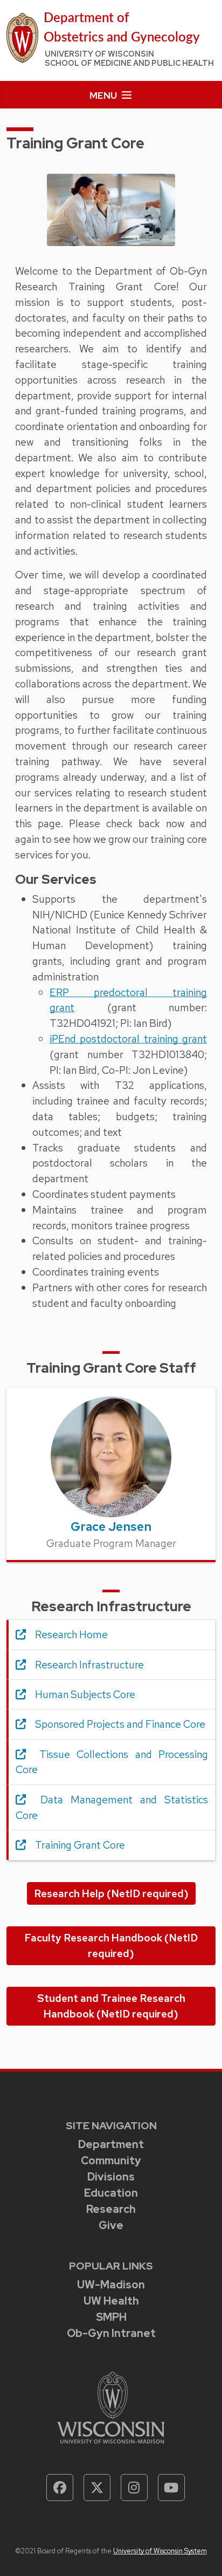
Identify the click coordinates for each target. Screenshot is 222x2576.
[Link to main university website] (111, 2406)
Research (111, 2209)
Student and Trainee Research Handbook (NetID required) (111, 2006)
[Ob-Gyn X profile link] (97, 2488)
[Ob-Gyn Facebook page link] (60, 2488)
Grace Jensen (111, 1526)
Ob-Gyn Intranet (111, 2333)
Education (111, 2193)
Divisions (111, 2177)
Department (111, 2144)
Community (111, 2161)
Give (111, 2225)
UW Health (111, 2301)
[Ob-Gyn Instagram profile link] (134, 2488)
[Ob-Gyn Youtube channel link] (171, 2488)
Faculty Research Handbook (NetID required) (111, 1945)
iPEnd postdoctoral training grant (128, 1039)
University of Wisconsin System (160, 2551)
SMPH (111, 2317)
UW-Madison (111, 2285)
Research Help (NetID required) (111, 1893)
